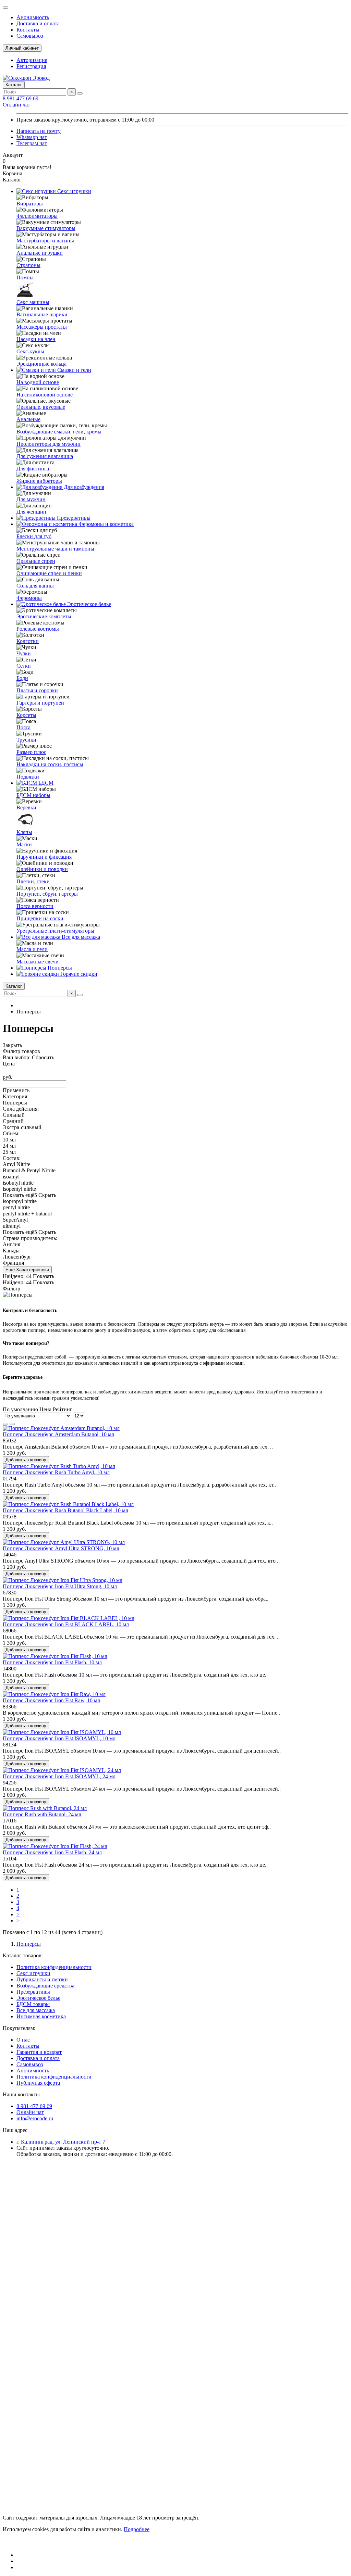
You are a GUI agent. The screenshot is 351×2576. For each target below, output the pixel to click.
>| (19, 1921)
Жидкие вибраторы (39, 481)
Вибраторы (30, 204)
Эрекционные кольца (41, 364)
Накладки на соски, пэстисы (50, 764)
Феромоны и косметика (105, 524)
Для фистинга (33, 469)
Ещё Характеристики (27, 1270)
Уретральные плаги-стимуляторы (55, 931)
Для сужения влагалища (45, 456)
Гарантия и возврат (39, 2052)
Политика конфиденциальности (54, 1967)
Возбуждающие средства (45, 1986)
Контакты (28, 30)
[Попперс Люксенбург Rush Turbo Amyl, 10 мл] (59, 1466)
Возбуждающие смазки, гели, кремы (59, 432)
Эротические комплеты (44, 616)
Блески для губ (34, 536)
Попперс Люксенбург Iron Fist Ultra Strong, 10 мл (60, 1586)
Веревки (26, 807)
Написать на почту (39, 131)
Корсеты (26, 715)
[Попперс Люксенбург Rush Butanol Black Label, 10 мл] (68, 1504)
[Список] (12, 1424)
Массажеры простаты (42, 327)
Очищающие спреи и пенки (49, 573)
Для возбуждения (83, 487)
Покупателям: (19, 2028)
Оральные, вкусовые (41, 407)
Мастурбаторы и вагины (45, 241)
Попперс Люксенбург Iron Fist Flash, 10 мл (52, 1662)
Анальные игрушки (40, 253)
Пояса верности (35, 906)
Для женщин (31, 512)
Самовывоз (30, 36)
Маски (24, 844)
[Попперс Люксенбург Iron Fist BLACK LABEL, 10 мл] (69, 1618)
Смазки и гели (74, 370)
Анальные (28, 419)
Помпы (25, 277)
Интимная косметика (41, 2016)
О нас (23, 2040)
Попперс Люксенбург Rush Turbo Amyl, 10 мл (56, 1472)
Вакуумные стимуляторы (46, 228)
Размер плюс (31, 752)
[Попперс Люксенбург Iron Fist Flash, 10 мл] (55, 1656)
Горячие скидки (78, 974)
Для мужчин (31, 499)
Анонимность (33, 17)
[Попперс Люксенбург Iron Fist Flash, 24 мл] (55, 1846)
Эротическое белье (88, 604)
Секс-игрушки (74, 191)
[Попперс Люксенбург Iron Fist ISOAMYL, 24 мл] (62, 1770)
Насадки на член (36, 339)
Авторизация (32, 60)
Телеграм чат (32, 143)
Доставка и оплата (38, 23)
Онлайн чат (16, 105)
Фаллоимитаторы (37, 216)
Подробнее (137, 2529)
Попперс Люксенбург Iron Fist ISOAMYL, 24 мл (59, 1776)
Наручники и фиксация (44, 857)
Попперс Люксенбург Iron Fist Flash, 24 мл (52, 1852)
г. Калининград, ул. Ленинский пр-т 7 (61, 2142)
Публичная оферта (38, 2083)
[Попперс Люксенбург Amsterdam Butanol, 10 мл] (61, 1428)
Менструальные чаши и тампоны (55, 549)
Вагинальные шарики (42, 314)
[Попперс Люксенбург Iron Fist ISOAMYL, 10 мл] (62, 1732)
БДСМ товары (33, 2004)
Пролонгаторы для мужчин (49, 444)
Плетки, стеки (33, 881)
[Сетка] (5, 1424)
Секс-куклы (30, 351)
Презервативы (73, 518)
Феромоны (29, 598)
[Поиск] (80, 93)
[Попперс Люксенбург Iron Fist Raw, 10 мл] (54, 1694)
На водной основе (38, 382)
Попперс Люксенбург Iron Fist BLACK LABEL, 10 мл (66, 1624)
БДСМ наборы (33, 795)
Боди (22, 678)
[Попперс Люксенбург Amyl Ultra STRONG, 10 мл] (64, 1542)
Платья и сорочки (37, 690)
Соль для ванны (35, 586)
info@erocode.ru (35, 2118)
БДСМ (45, 783)
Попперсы (59, 968)
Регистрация (31, 66)
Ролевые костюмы (38, 629)
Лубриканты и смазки (42, 1979)
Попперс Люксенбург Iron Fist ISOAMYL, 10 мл (59, 1738)
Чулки (24, 653)
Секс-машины (33, 302)
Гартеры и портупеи (40, 703)
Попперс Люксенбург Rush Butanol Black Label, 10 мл (65, 1510)
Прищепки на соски (40, 918)
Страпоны (28, 265)
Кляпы (24, 832)
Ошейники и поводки (42, 869)
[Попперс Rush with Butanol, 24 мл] (45, 1808)
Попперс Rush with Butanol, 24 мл (42, 1814)
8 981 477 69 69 (21, 98)
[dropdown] (5, 8)
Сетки (24, 666)
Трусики (26, 740)
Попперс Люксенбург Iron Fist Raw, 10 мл (51, 1700)
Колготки (28, 641)
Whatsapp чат (32, 137)
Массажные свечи (38, 962)
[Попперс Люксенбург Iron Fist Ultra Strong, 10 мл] (63, 1580)
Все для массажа (80, 937)
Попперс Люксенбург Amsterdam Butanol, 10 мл (58, 1434)
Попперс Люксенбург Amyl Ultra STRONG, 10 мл (61, 1548)
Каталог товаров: (23, 1955)
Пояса (23, 727)
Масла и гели (32, 949)
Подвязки (28, 777)
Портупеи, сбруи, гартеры (47, 894)
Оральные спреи (36, 561)
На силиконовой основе (45, 395)
